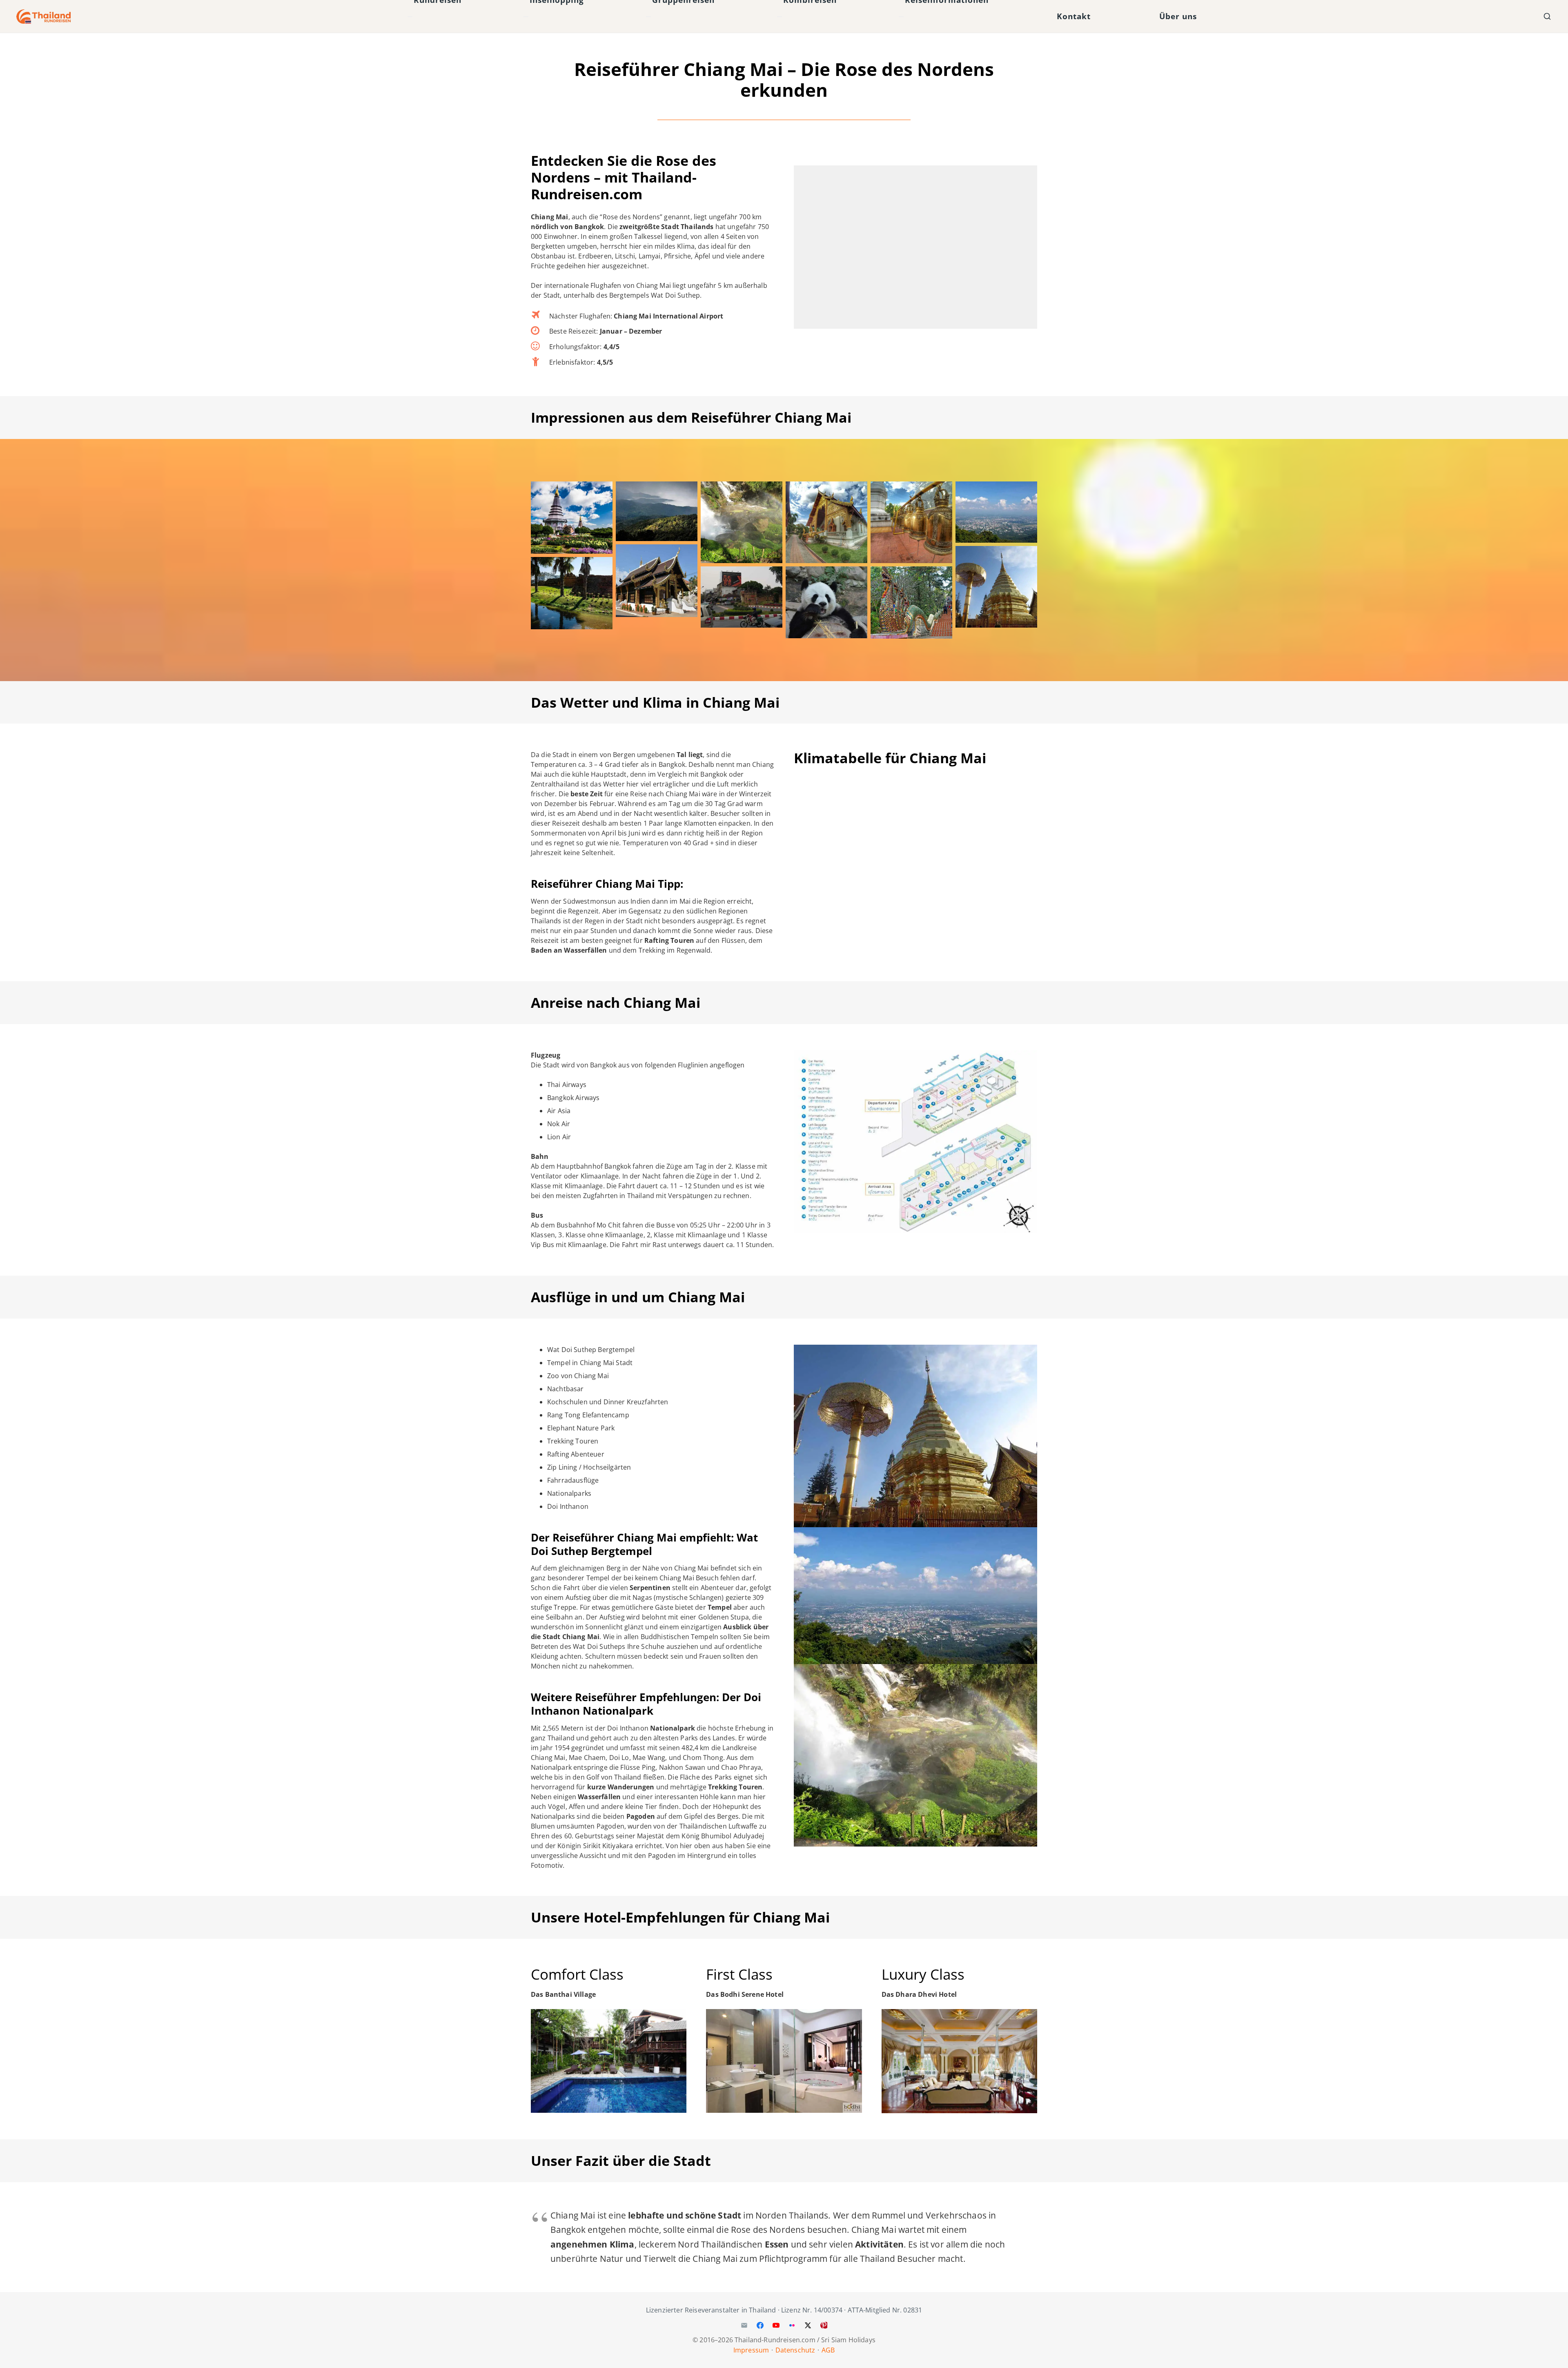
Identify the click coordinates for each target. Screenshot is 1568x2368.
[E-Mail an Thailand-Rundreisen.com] (744, 2326)
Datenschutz (795, 2350)
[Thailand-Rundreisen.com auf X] (808, 2326)
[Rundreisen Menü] (410, 17)
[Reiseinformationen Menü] (901, 17)
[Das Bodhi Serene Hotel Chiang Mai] (784, 2061)
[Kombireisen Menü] (780, 17)
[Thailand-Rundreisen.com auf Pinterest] (824, 2326)
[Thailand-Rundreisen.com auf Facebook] (760, 2326)
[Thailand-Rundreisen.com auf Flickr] (792, 2326)
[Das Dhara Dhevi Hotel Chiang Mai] (959, 2061)
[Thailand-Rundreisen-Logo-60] (44, 17)
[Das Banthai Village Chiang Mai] (609, 2061)
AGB (828, 2350)
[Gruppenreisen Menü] (648, 17)
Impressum (751, 2350)
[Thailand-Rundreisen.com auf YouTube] (776, 2326)
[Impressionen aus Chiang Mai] (572, 518)
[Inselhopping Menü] (526, 17)
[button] (1547, 16)
